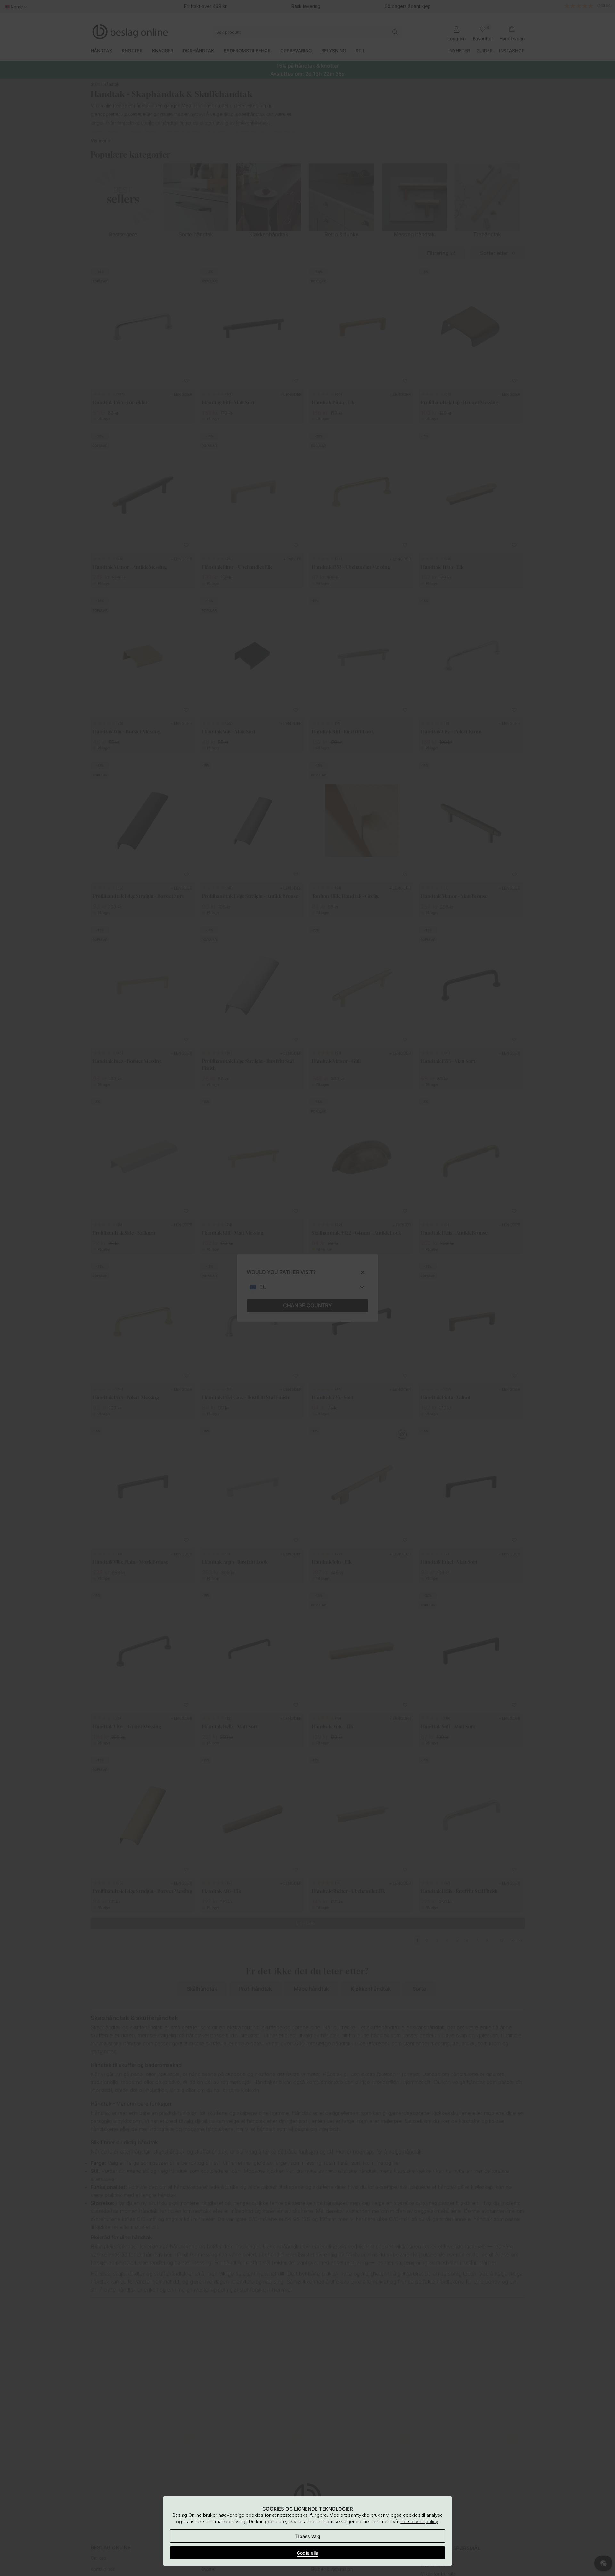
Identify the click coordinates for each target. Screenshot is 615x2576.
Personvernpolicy (419, 2521)
